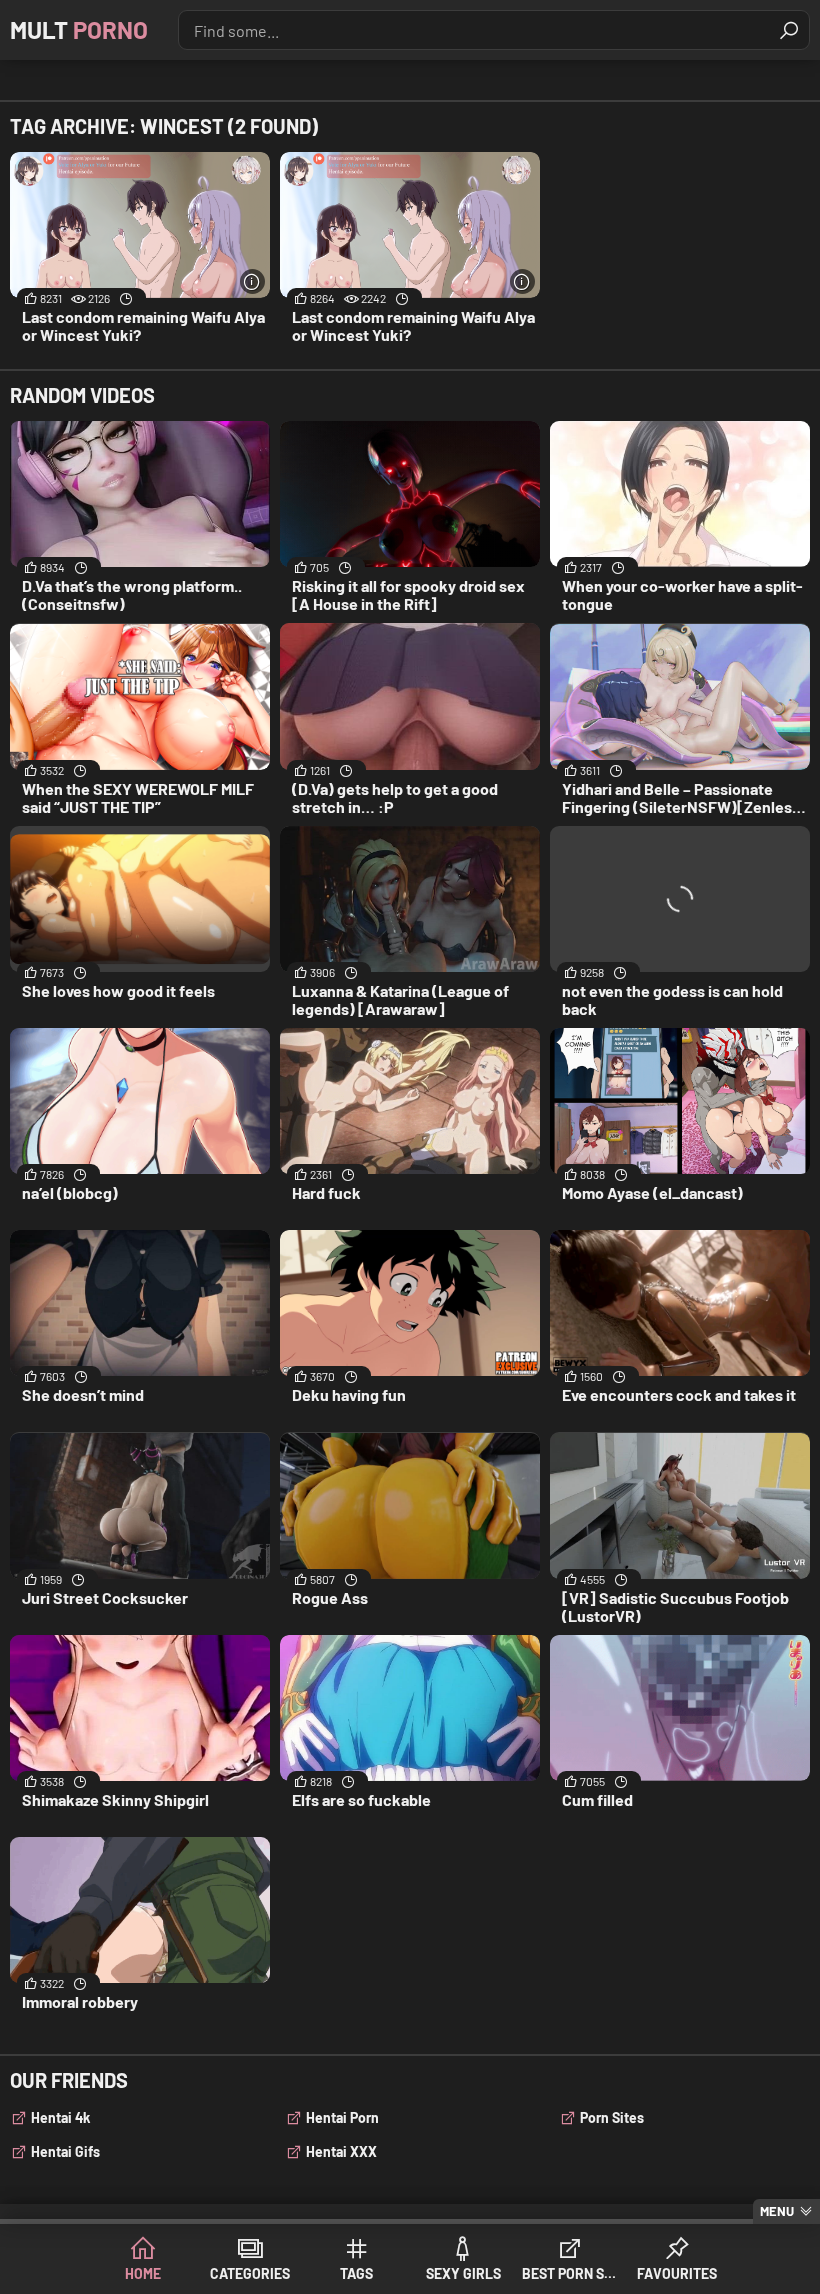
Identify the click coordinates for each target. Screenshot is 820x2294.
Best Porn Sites (570, 2273)
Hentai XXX (341, 2151)
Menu (777, 2211)
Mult (79, 29)
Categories (250, 2273)
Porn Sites (612, 2117)
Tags (356, 2273)
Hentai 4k (60, 2117)
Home (143, 2273)
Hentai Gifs (65, 2151)
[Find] (789, 30)
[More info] (252, 281)
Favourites (677, 2273)
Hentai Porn (342, 2117)
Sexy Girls (463, 2273)
